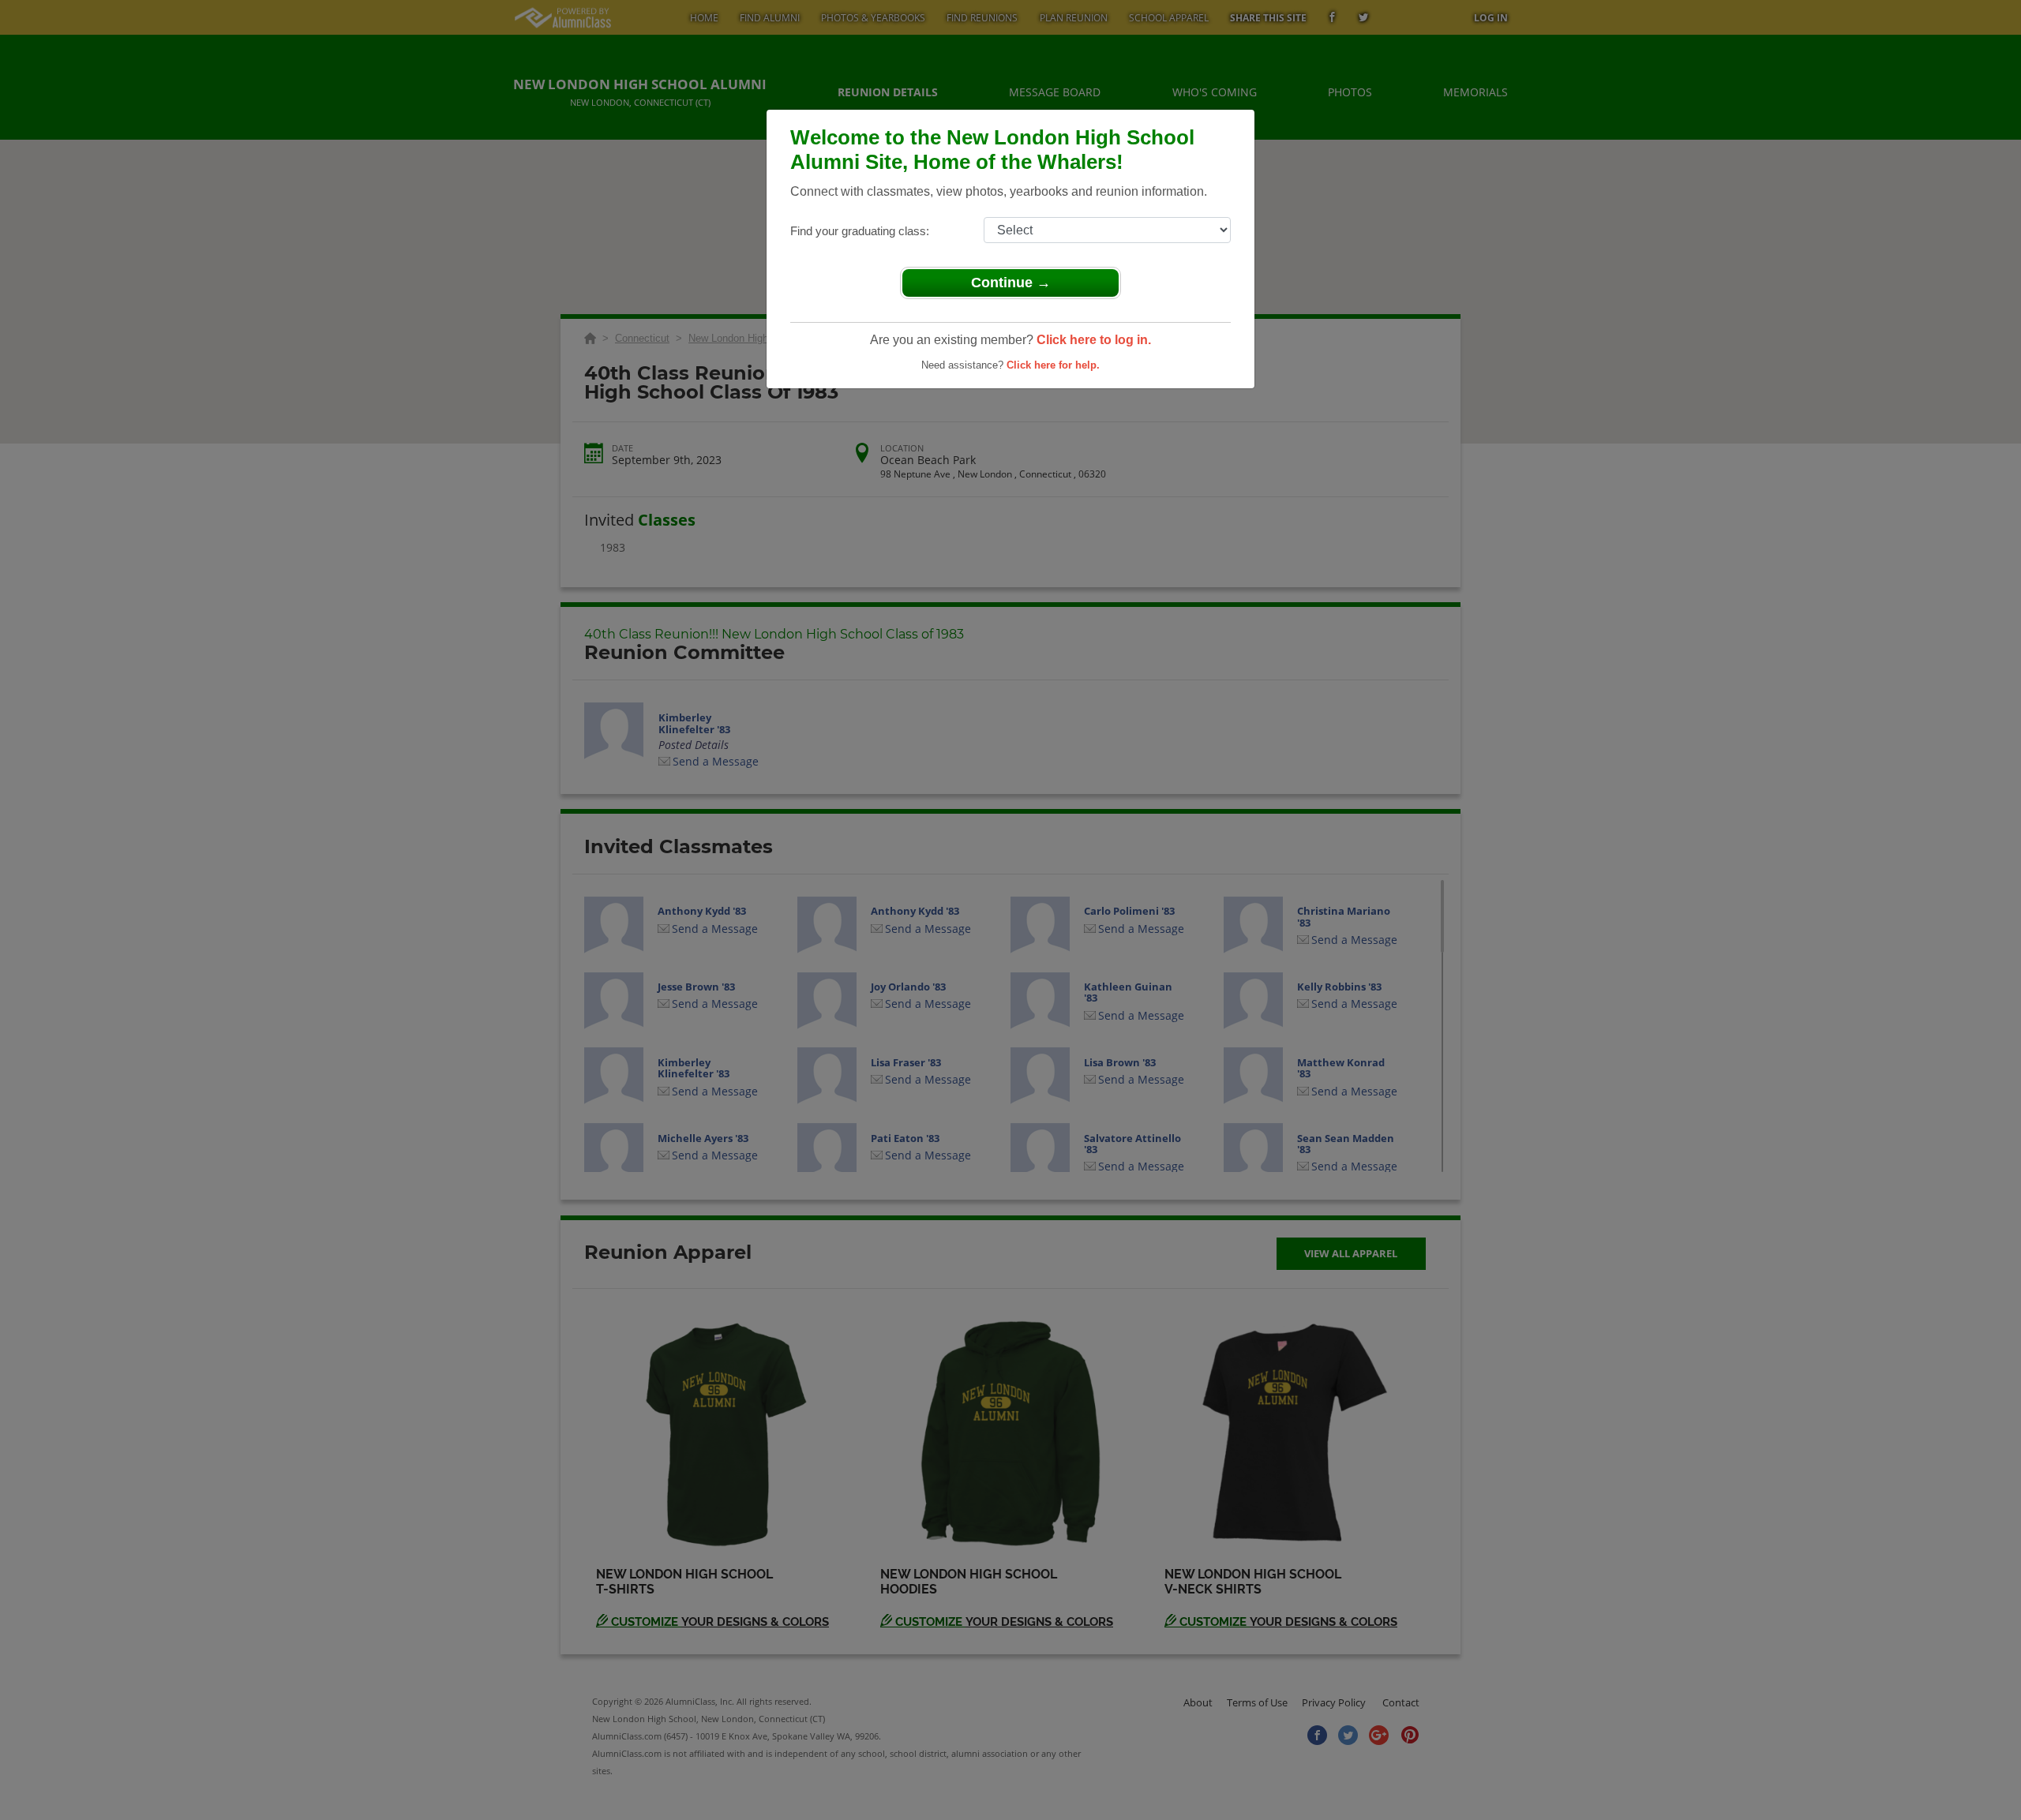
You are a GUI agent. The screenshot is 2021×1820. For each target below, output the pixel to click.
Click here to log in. (1094, 340)
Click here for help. (1053, 365)
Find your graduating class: (860, 231)
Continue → (1011, 283)
